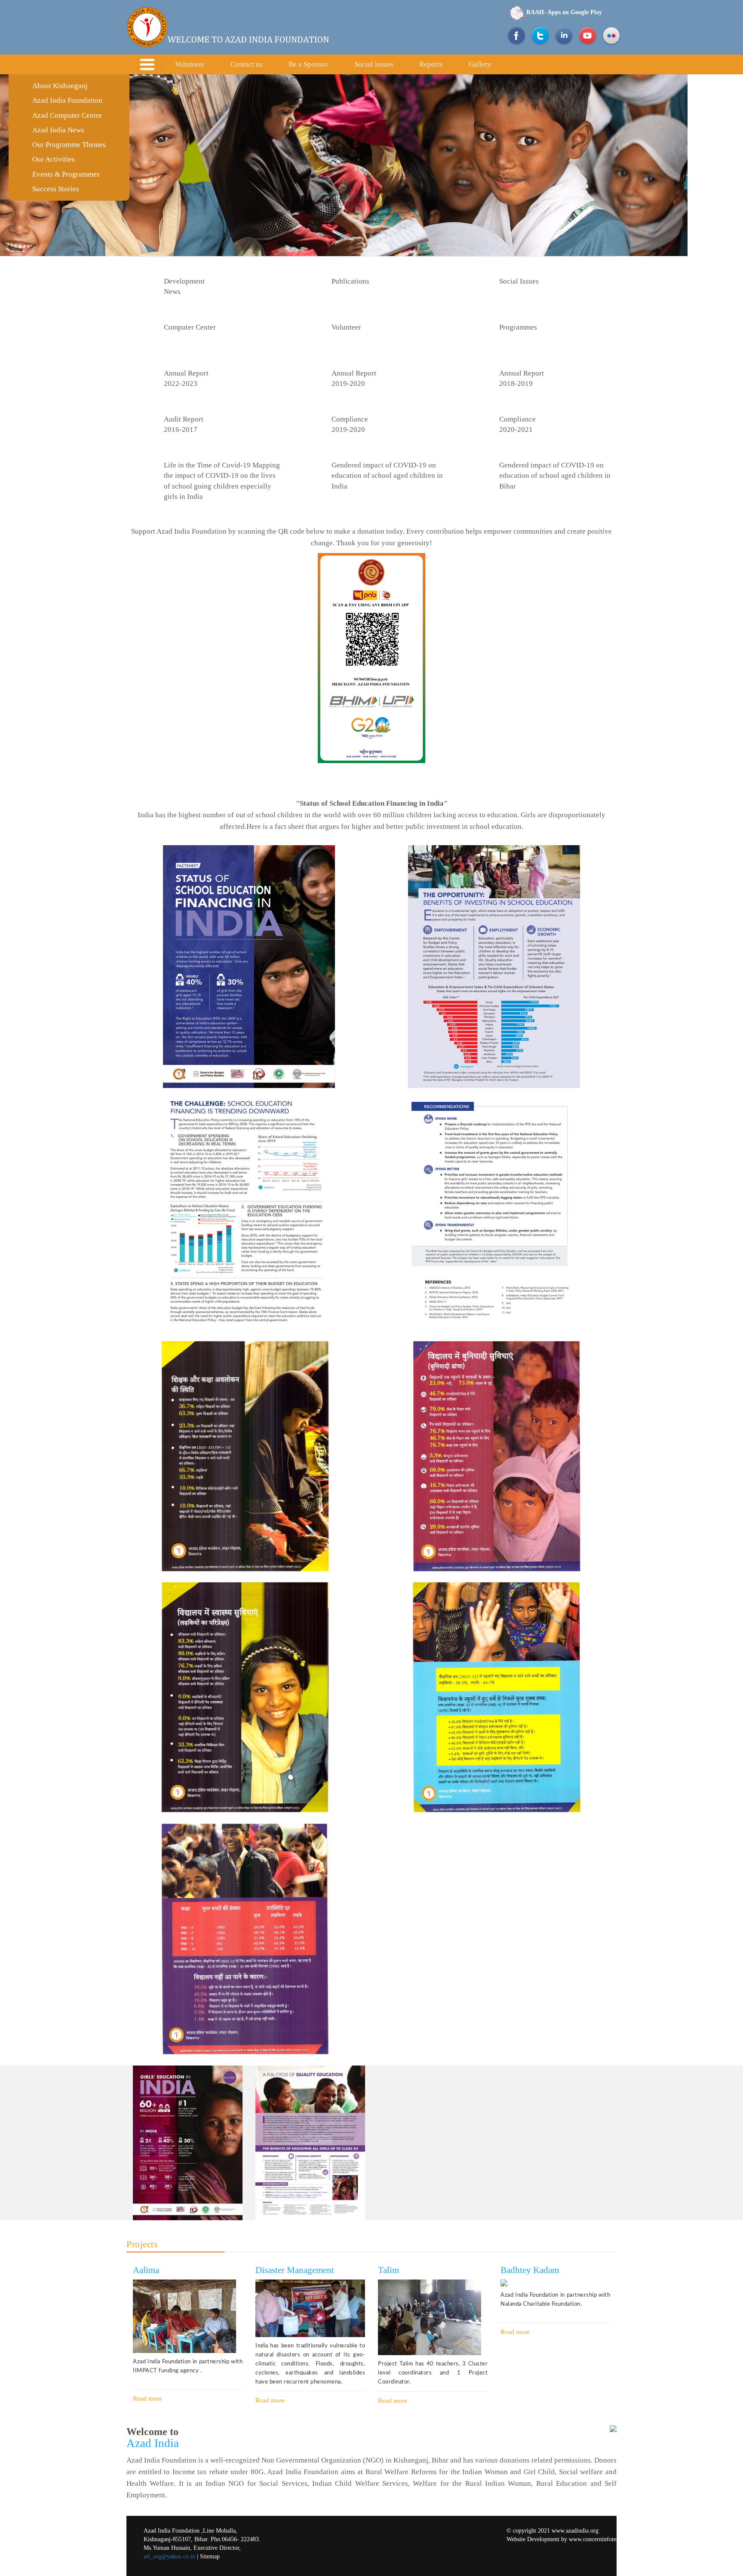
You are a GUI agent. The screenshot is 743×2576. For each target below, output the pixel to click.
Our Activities (54, 159)
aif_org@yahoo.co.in (169, 2556)
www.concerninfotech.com (601, 2539)
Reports (431, 64)
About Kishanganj (60, 86)
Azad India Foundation (67, 100)
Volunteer (190, 64)
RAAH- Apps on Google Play (564, 12)
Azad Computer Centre (67, 115)
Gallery (480, 64)
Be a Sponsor (309, 64)
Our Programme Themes (69, 145)
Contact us (247, 64)
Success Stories (56, 189)
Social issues (374, 64)
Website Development (533, 2539)
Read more (147, 2399)
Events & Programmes (66, 174)
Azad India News (58, 130)
